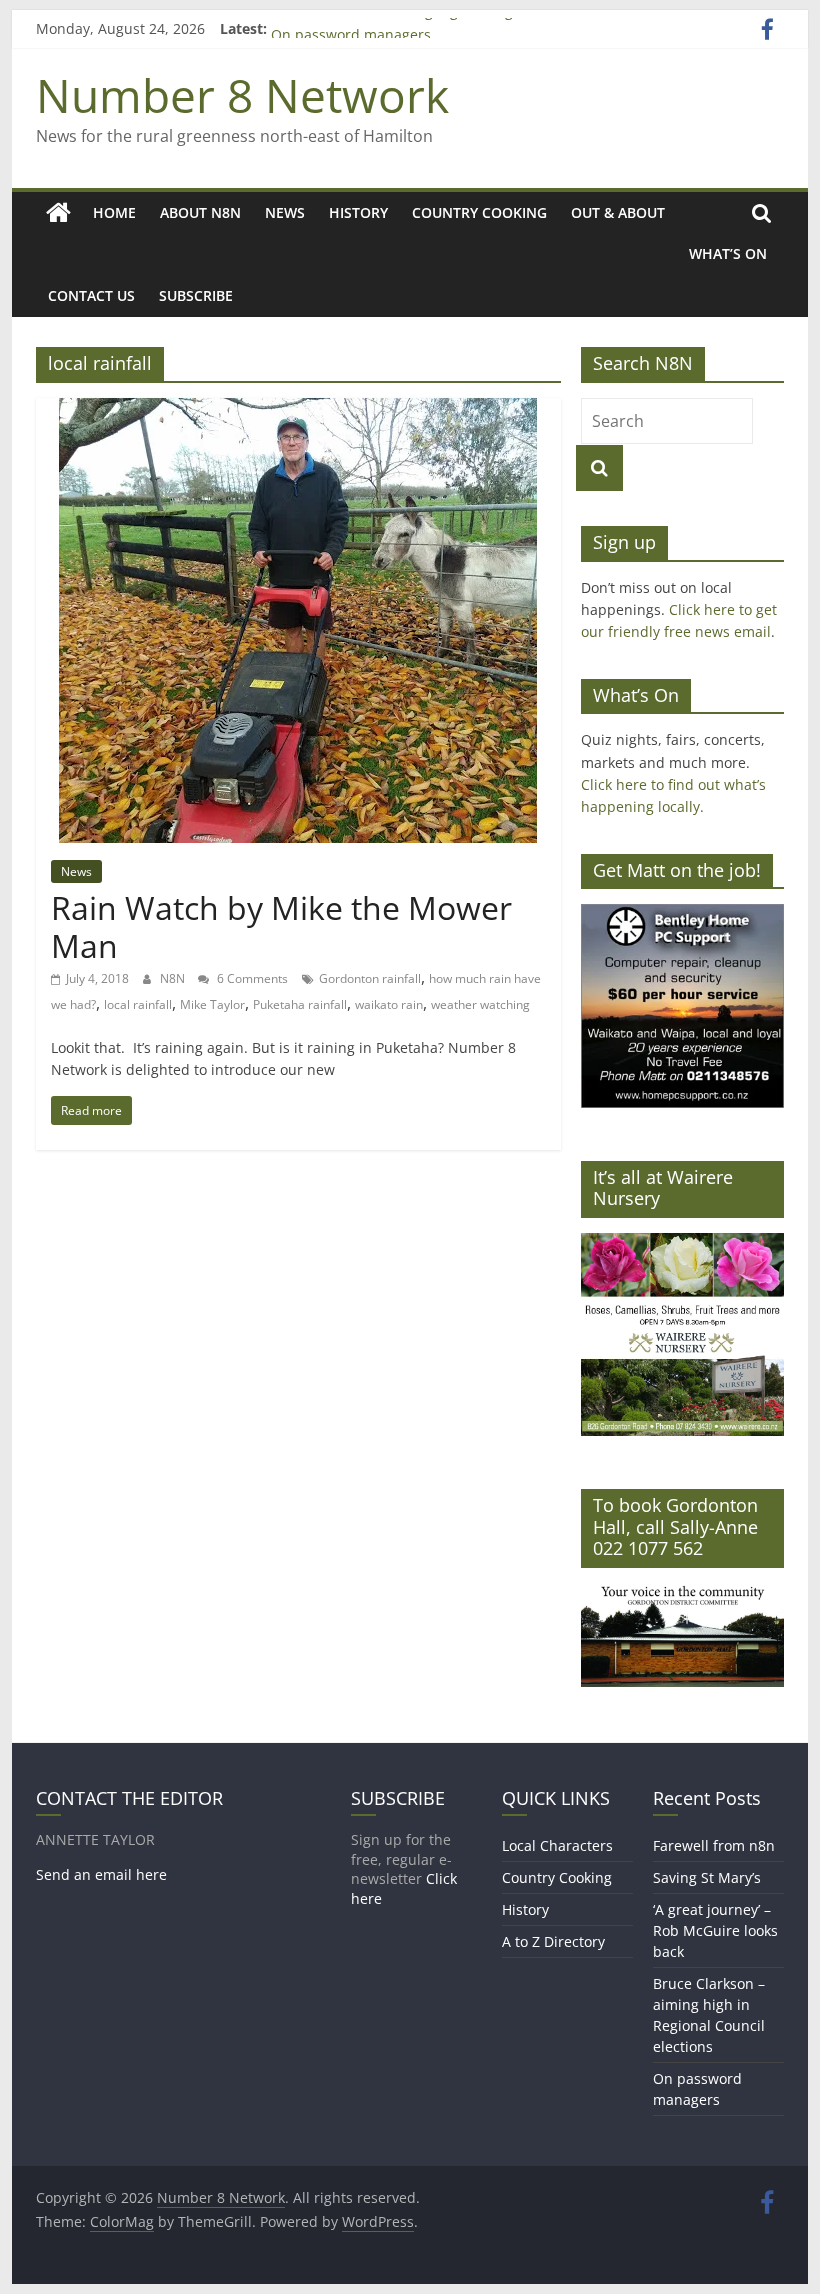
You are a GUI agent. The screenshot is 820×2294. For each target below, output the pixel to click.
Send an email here (101, 1874)
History (358, 212)
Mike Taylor (212, 1004)
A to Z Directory (553, 1941)
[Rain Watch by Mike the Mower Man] (298, 410)
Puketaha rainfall (300, 1004)
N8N (174, 978)
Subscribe (196, 295)
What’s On (728, 253)
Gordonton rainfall (370, 978)
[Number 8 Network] (58, 213)
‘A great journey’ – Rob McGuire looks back (715, 1930)
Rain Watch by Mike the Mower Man (281, 926)
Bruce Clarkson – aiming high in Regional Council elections (467, 28)
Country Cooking (479, 212)
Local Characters (557, 1845)
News (285, 212)
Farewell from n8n (714, 1845)
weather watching (480, 1004)
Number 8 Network (242, 95)
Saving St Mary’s (707, 1877)
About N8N (200, 212)
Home (114, 212)
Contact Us (91, 295)
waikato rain (389, 1004)
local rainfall (138, 1004)
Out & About (618, 212)
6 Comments (251, 978)
